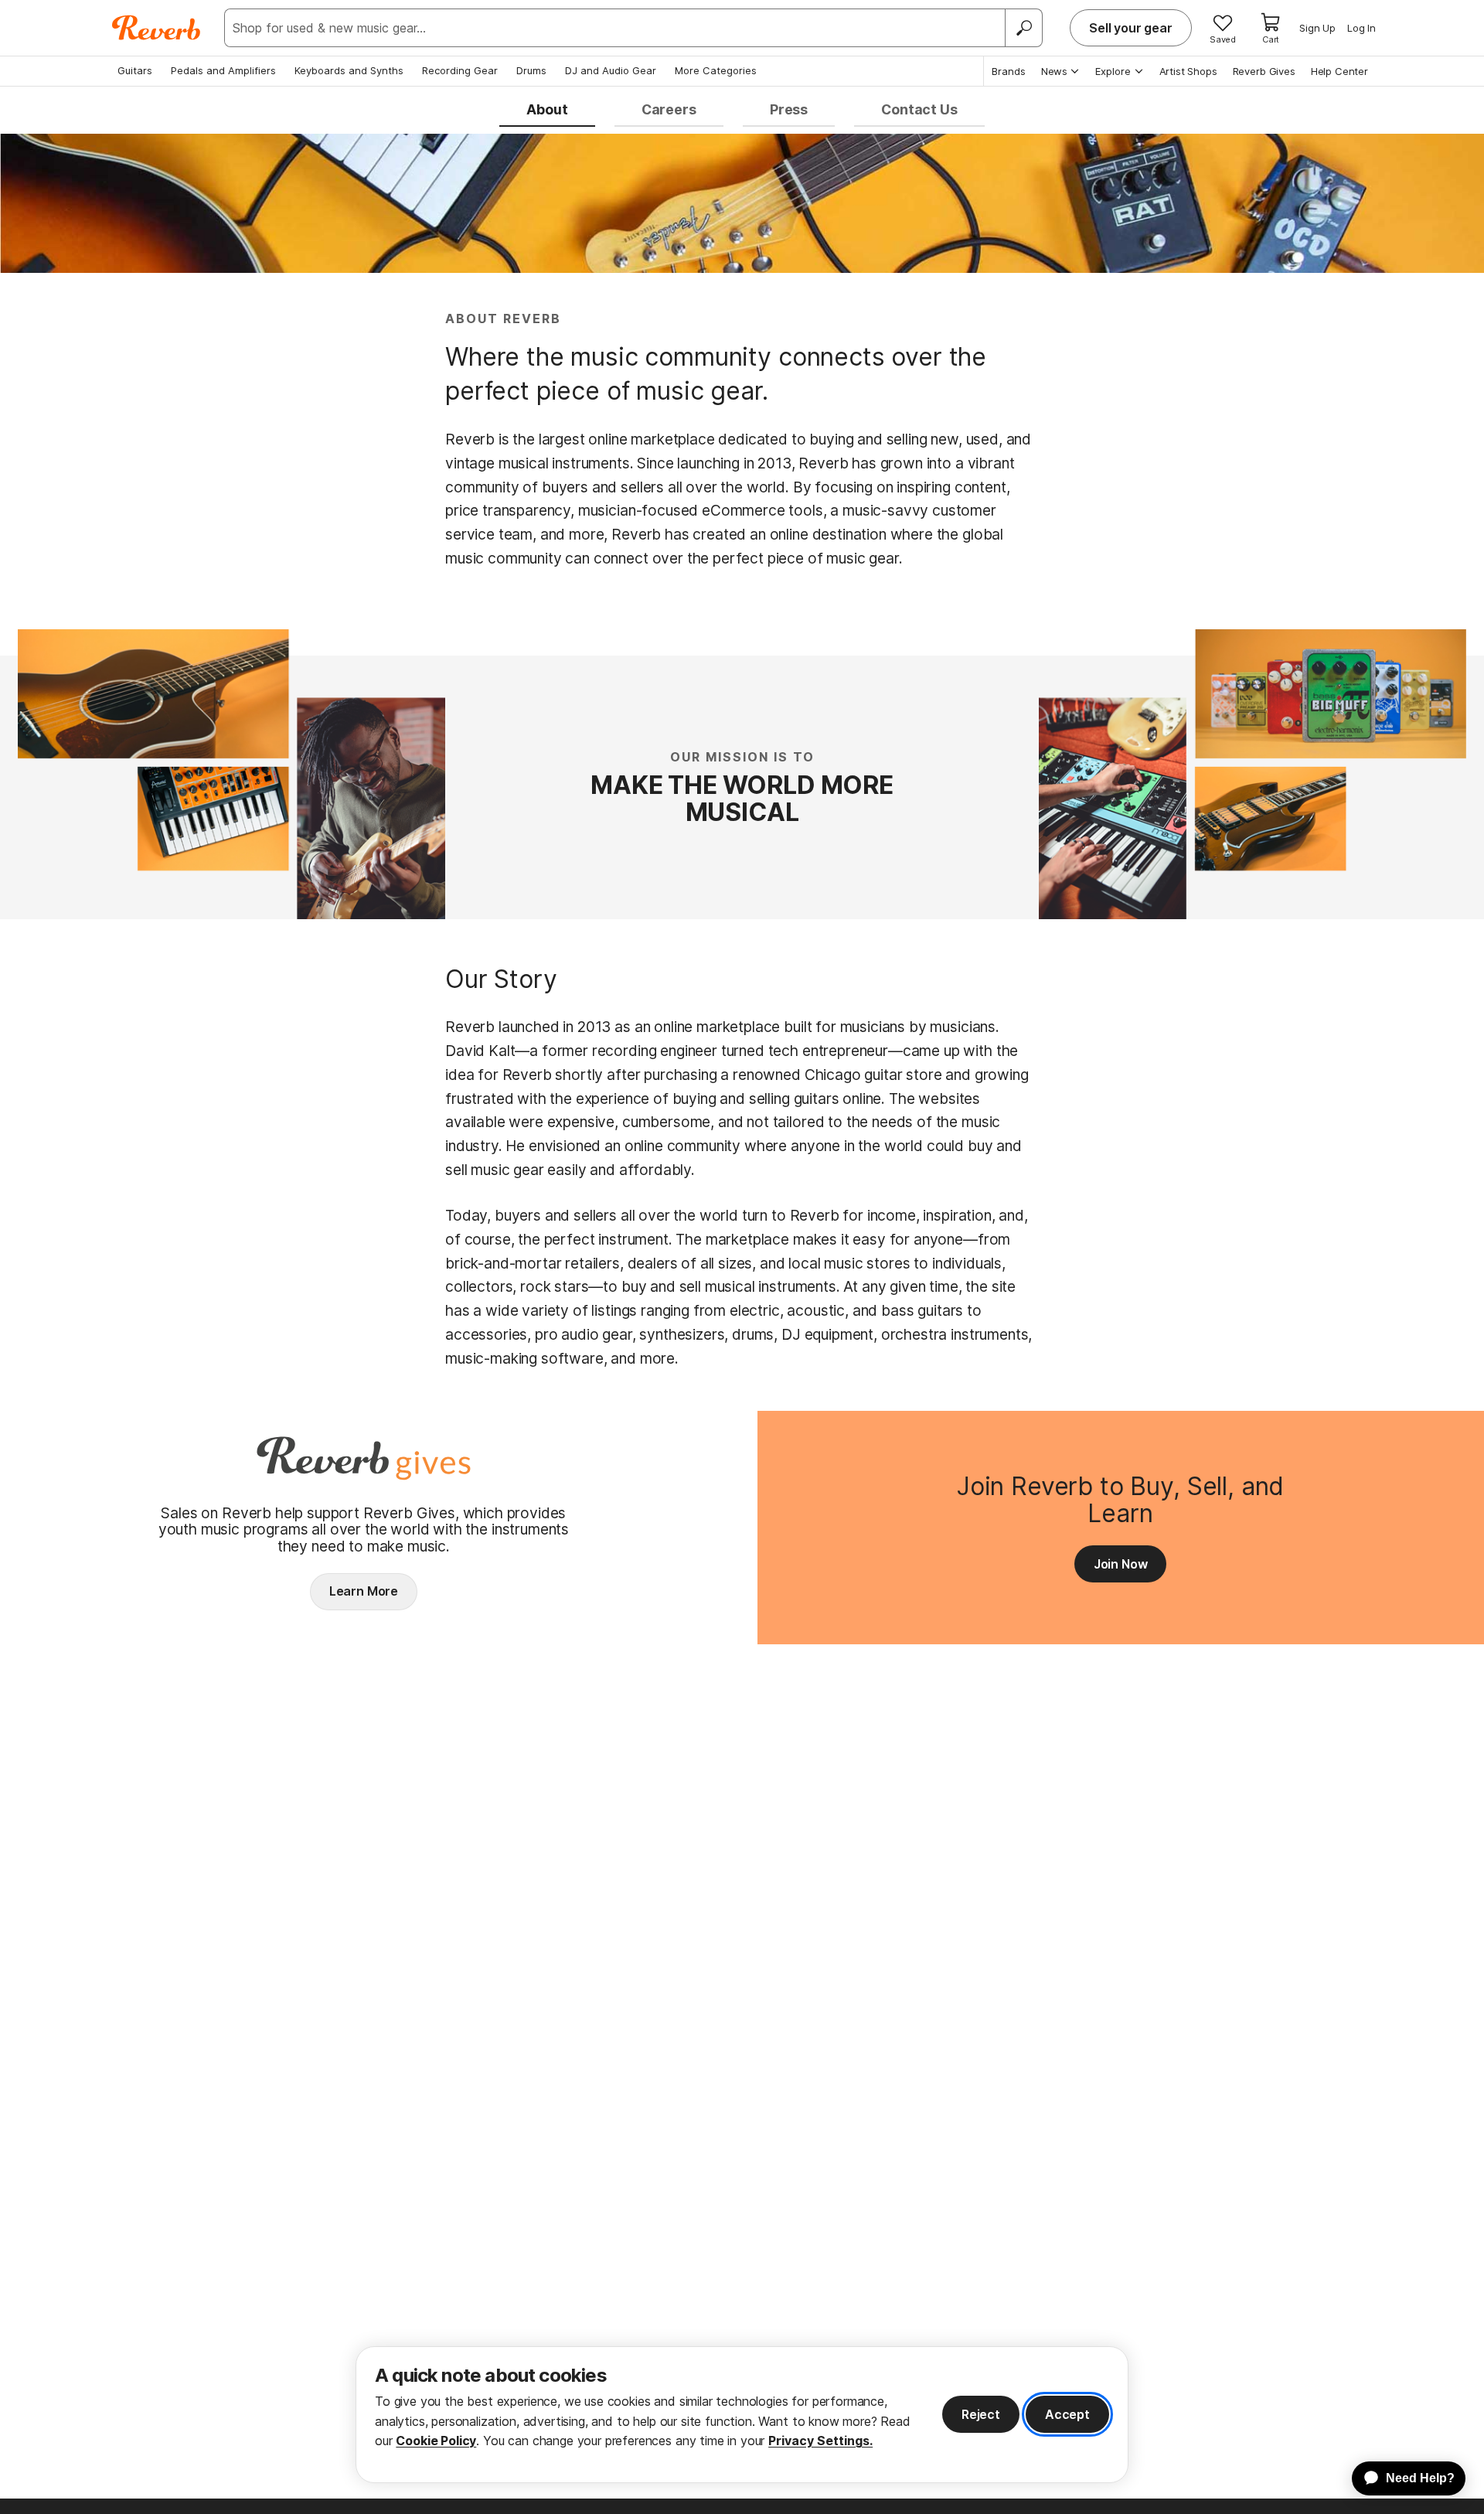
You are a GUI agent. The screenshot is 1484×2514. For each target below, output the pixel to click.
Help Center (1339, 71)
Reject (981, 2414)
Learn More (364, 1591)
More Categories (716, 70)
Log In (1361, 28)
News (1054, 71)
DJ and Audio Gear (611, 70)
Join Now (1121, 1564)
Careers (669, 109)
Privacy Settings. (820, 2441)
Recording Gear (460, 70)
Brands (1009, 71)
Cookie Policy (436, 2441)
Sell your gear (1131, 28)
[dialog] (742, 2415)
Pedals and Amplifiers (223, 70)
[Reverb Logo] (157, 28)
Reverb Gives (1264, 71)
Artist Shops (1188, 71)
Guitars (135, 70)
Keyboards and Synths (349, 70)
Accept (1067, 2414)
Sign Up (1317, 28)
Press (789, 109)
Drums (531, 70)
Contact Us (919, 109)
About (547, 109)
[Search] (1023, 28)
